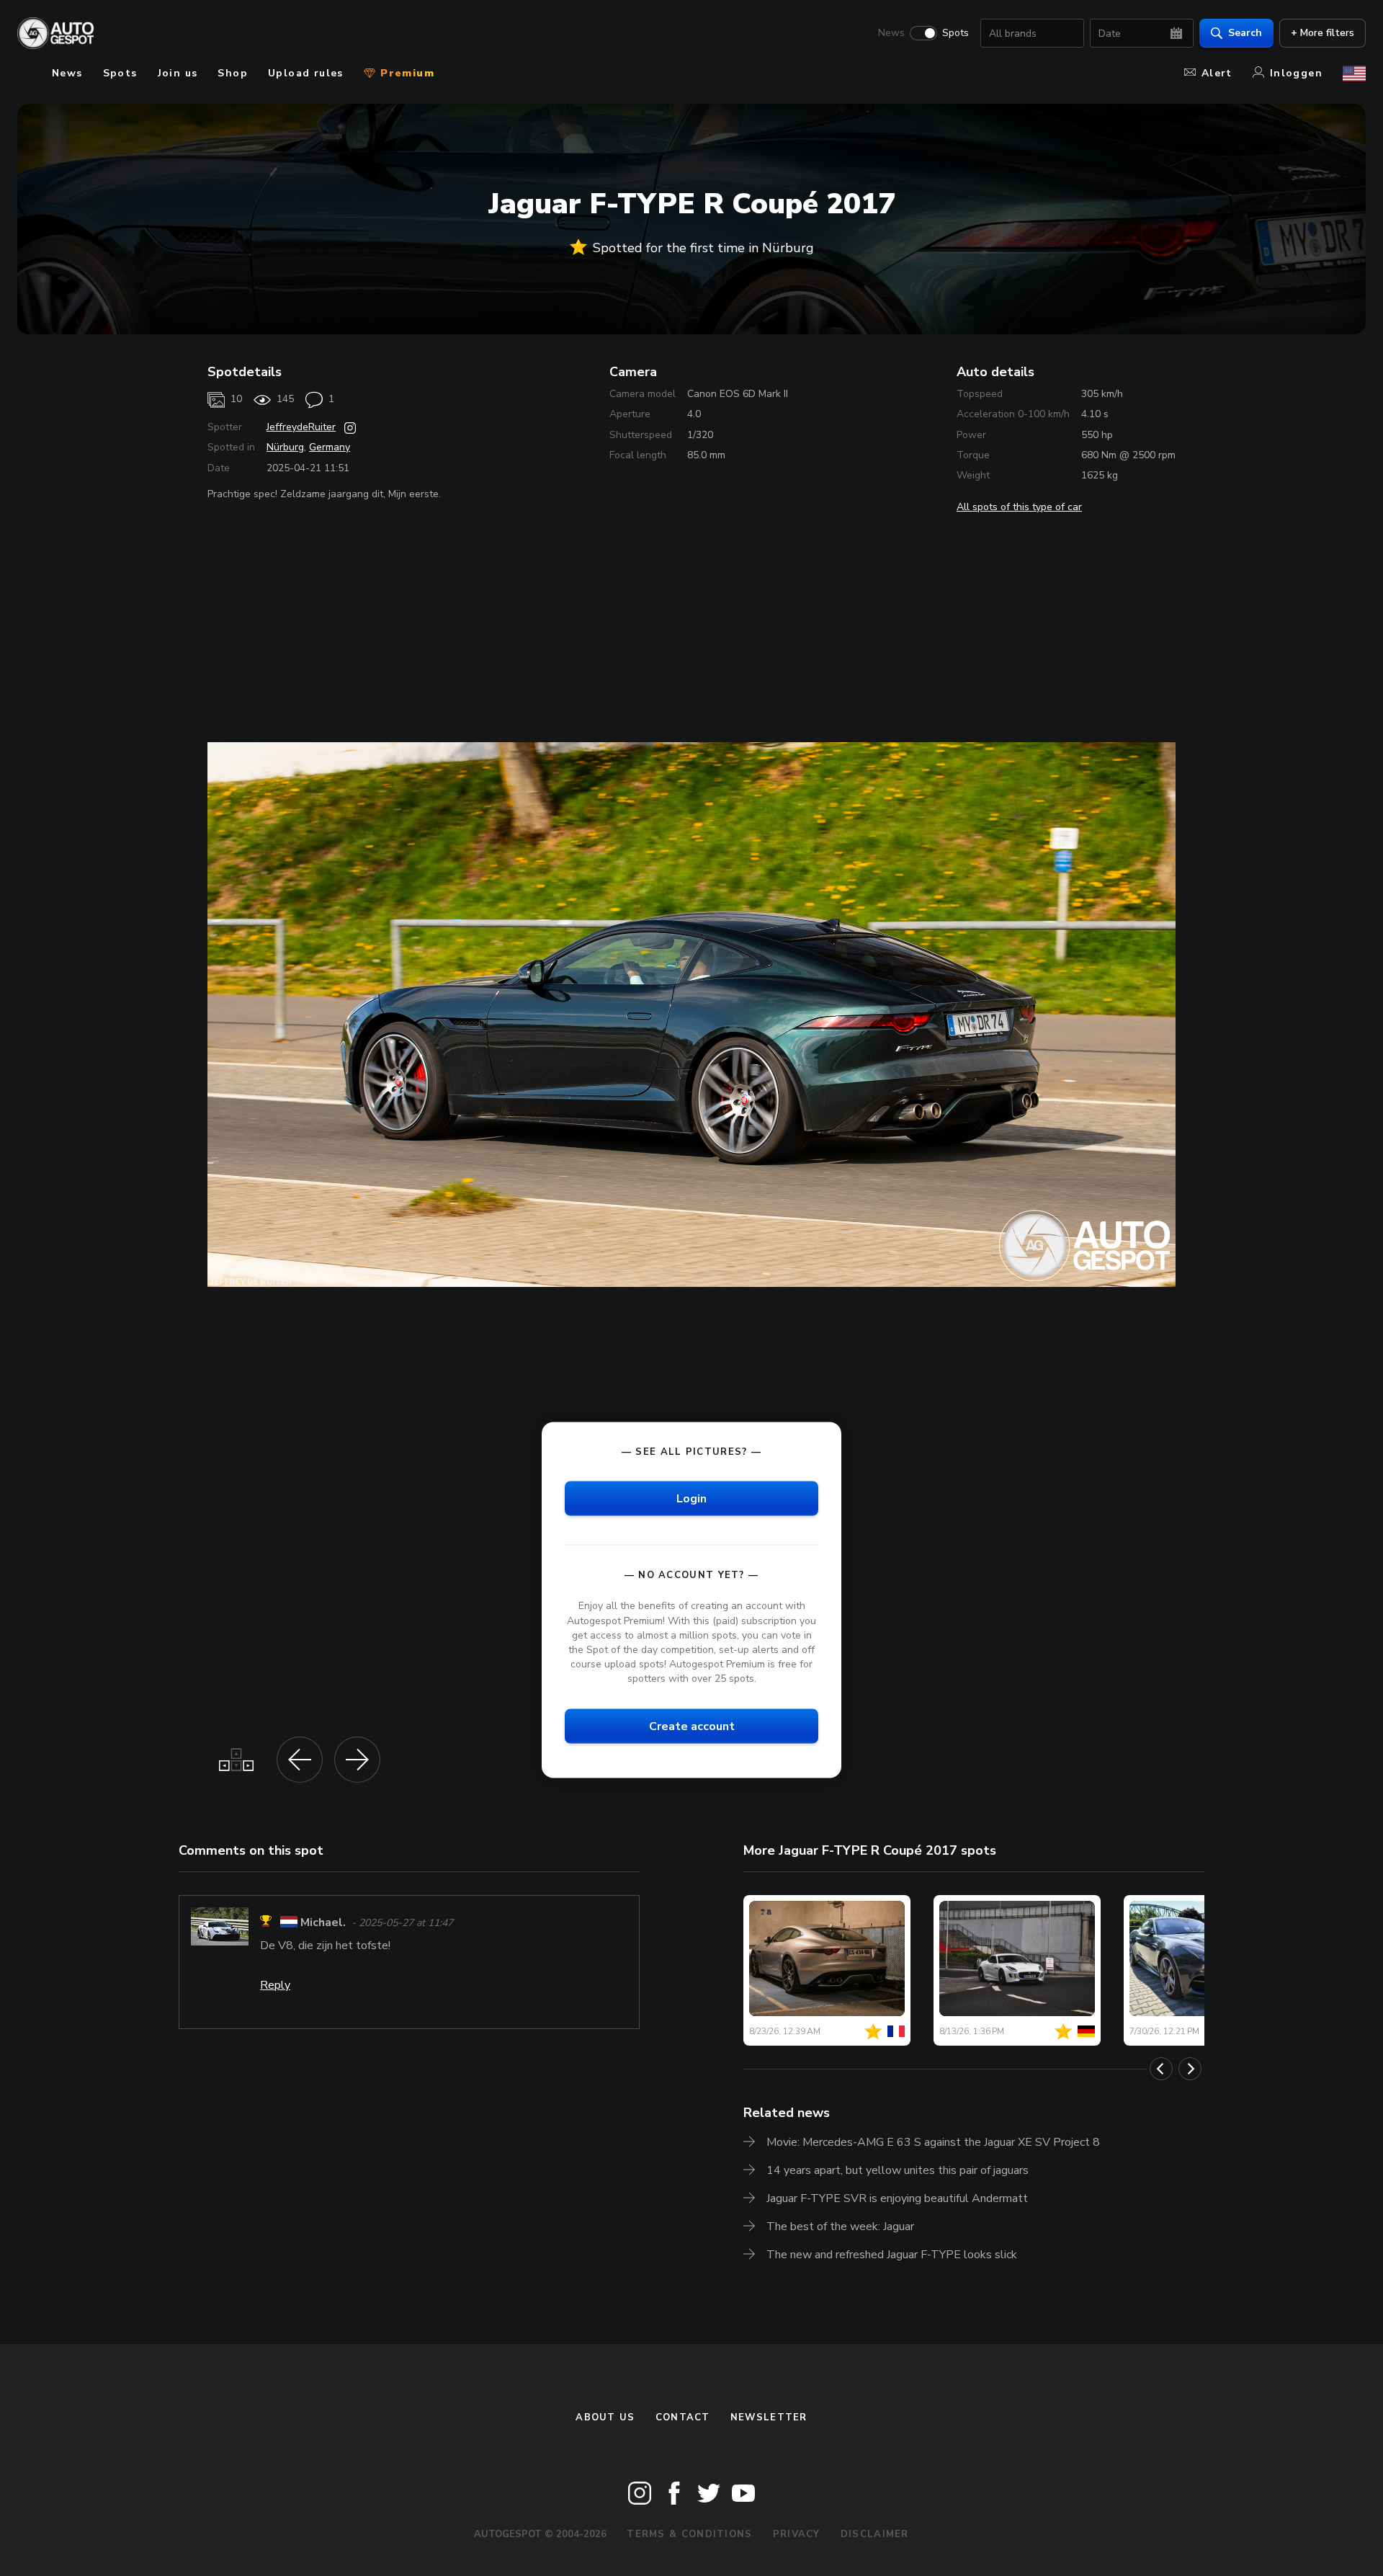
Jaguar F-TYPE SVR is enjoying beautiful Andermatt (897, 2198)
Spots (955, 33)
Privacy (797, 2534)
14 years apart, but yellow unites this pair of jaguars (898, 2170)
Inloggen (1296, 73)
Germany (330, 447)
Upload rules (306, 73)
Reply (275, 1985)
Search (1245, 33)
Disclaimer (875, 2534)
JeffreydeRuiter (301, 427)
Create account (692, 1726)
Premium (406, 73)
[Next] (1190, 2069)
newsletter (769, 2417)
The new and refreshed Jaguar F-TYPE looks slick (892, 2255)
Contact (683, 2417)
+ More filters (1322, 33)
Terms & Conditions (689, 2534)
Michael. (323, 1923)
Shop (233, 73)
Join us (178, 73)
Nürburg (285, 447)
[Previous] (1161, 2069)
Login (691, 1499)
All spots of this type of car (1019, 507)
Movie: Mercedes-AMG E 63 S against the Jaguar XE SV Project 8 (933, 2142)
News (891, 33)
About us (605, 2417)
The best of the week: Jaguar (840, 2227)
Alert (1217, 73)
